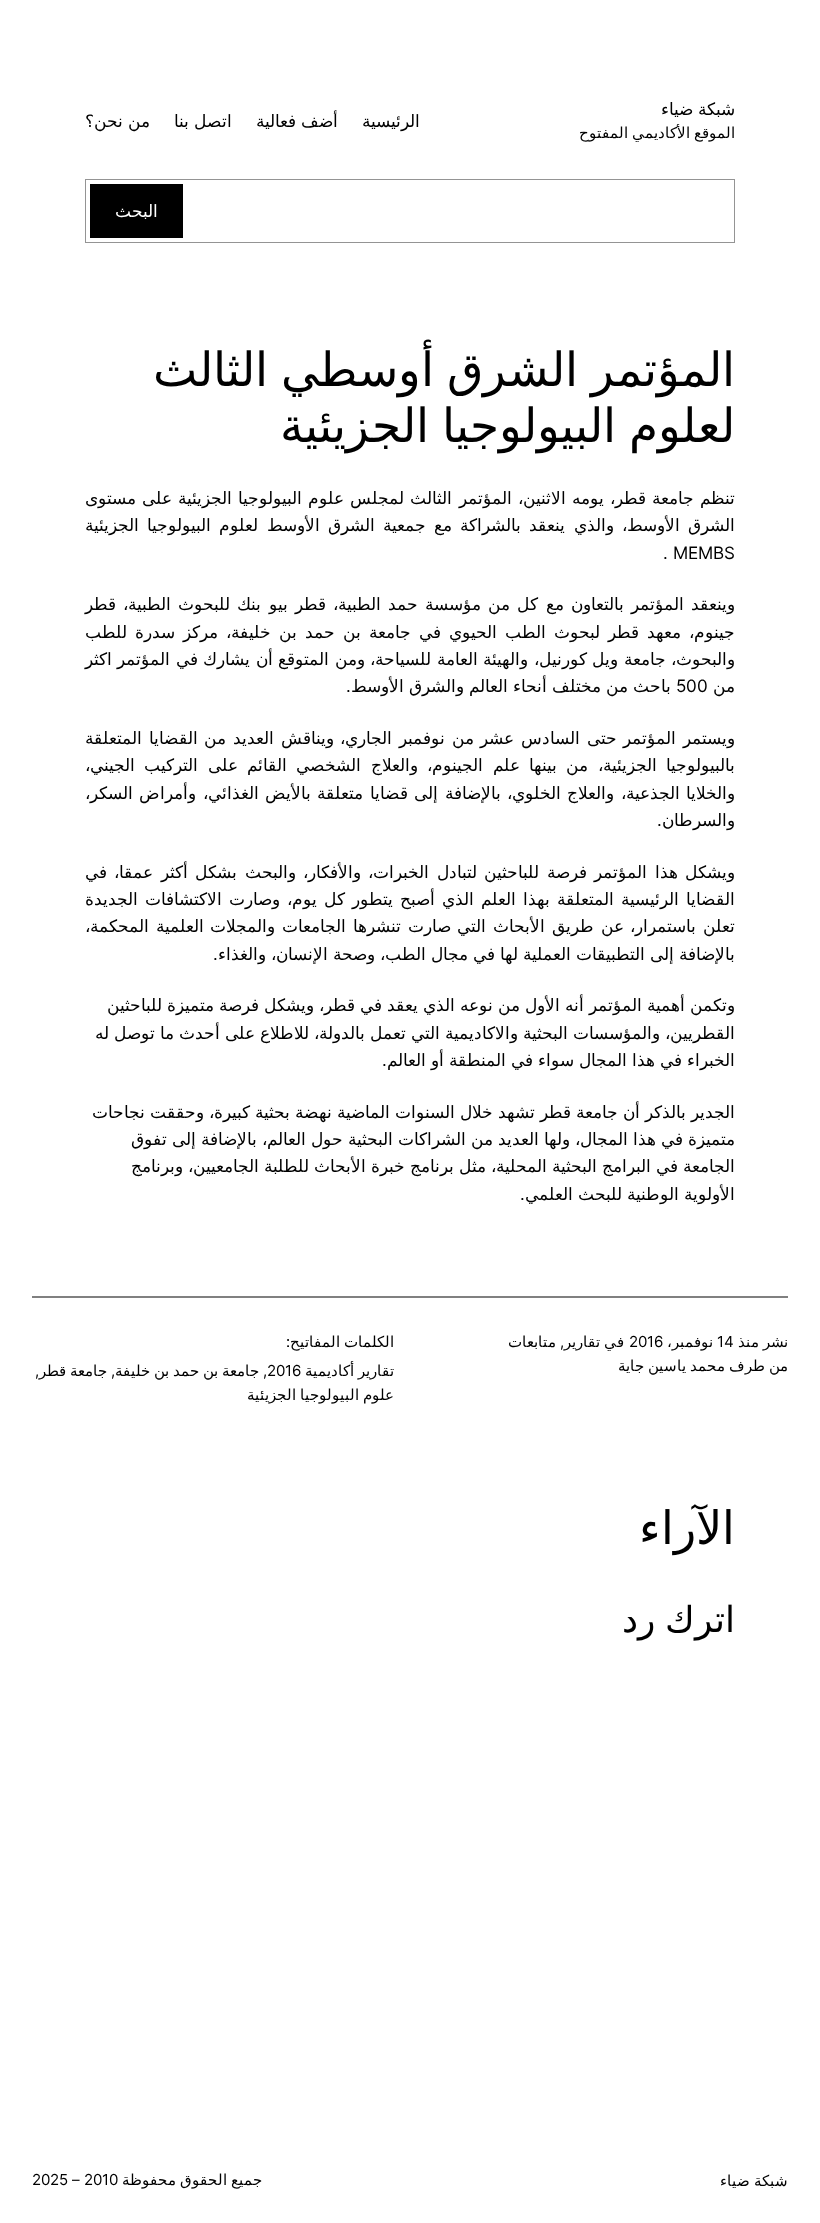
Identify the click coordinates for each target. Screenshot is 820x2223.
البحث (136, 210)
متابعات (532, 1341)
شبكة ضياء (698, 108)
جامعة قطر (73, 1370)
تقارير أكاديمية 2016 (330, 1370)
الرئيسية (391, 120)
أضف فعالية (297, 120)
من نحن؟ (117, 120)
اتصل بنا (203, 120)
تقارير (582, 1341)
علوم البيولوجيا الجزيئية (320, 1394)
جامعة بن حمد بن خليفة (187, 1370)
